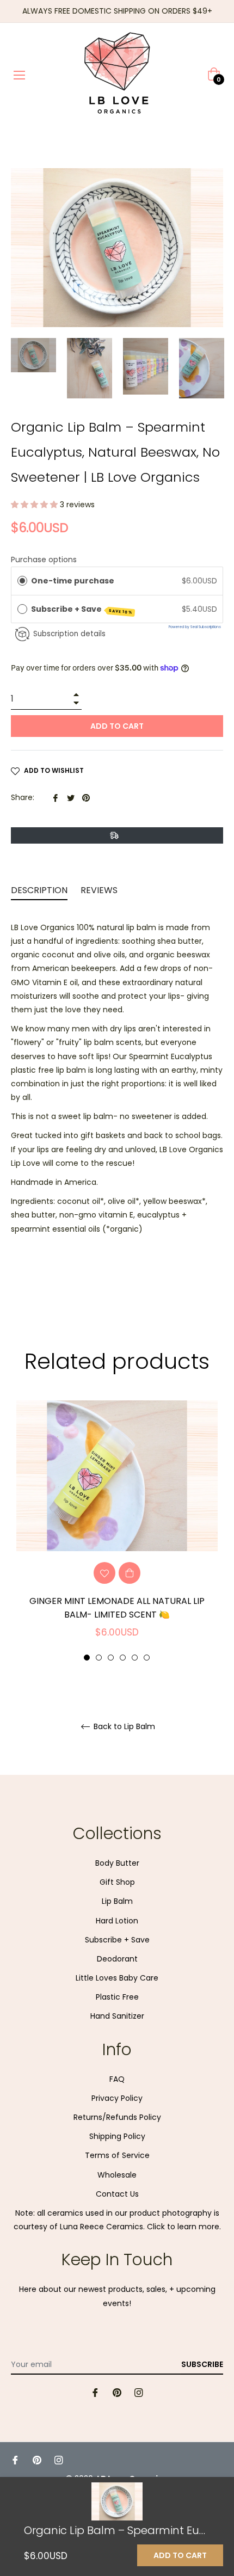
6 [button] (147, 1658)
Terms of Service (117, 2155)
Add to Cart (180, 2555)
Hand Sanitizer (117, 2016)
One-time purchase (73, 581)
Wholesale (117, 2175)
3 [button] (111, 1658)
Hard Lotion (117, 1921)
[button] (35, 505)
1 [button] (87, 1658)
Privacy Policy (117, 2098)
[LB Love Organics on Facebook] (95, 2392)
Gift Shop (117, 1882)
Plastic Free (117, 1997)
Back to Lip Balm (123, 1727)
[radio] (22, 581)
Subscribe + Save (82, 609)
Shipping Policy (117, 2136)
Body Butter (117, 1863)
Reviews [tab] (100, 890)
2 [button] (99, 1658)
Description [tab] (39, 890)
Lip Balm (117, 1901)
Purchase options (44, 560)
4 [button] (123, 1658)
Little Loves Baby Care (117, 1978)
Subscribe (202, 2364)
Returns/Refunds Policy (117, 2117)
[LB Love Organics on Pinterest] (117, 2392)
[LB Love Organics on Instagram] (139, 2392)
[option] (117, 1531)
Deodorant (117, 1959)
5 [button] (135, 1658)
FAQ (117, 2079)
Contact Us (117, 2194)
